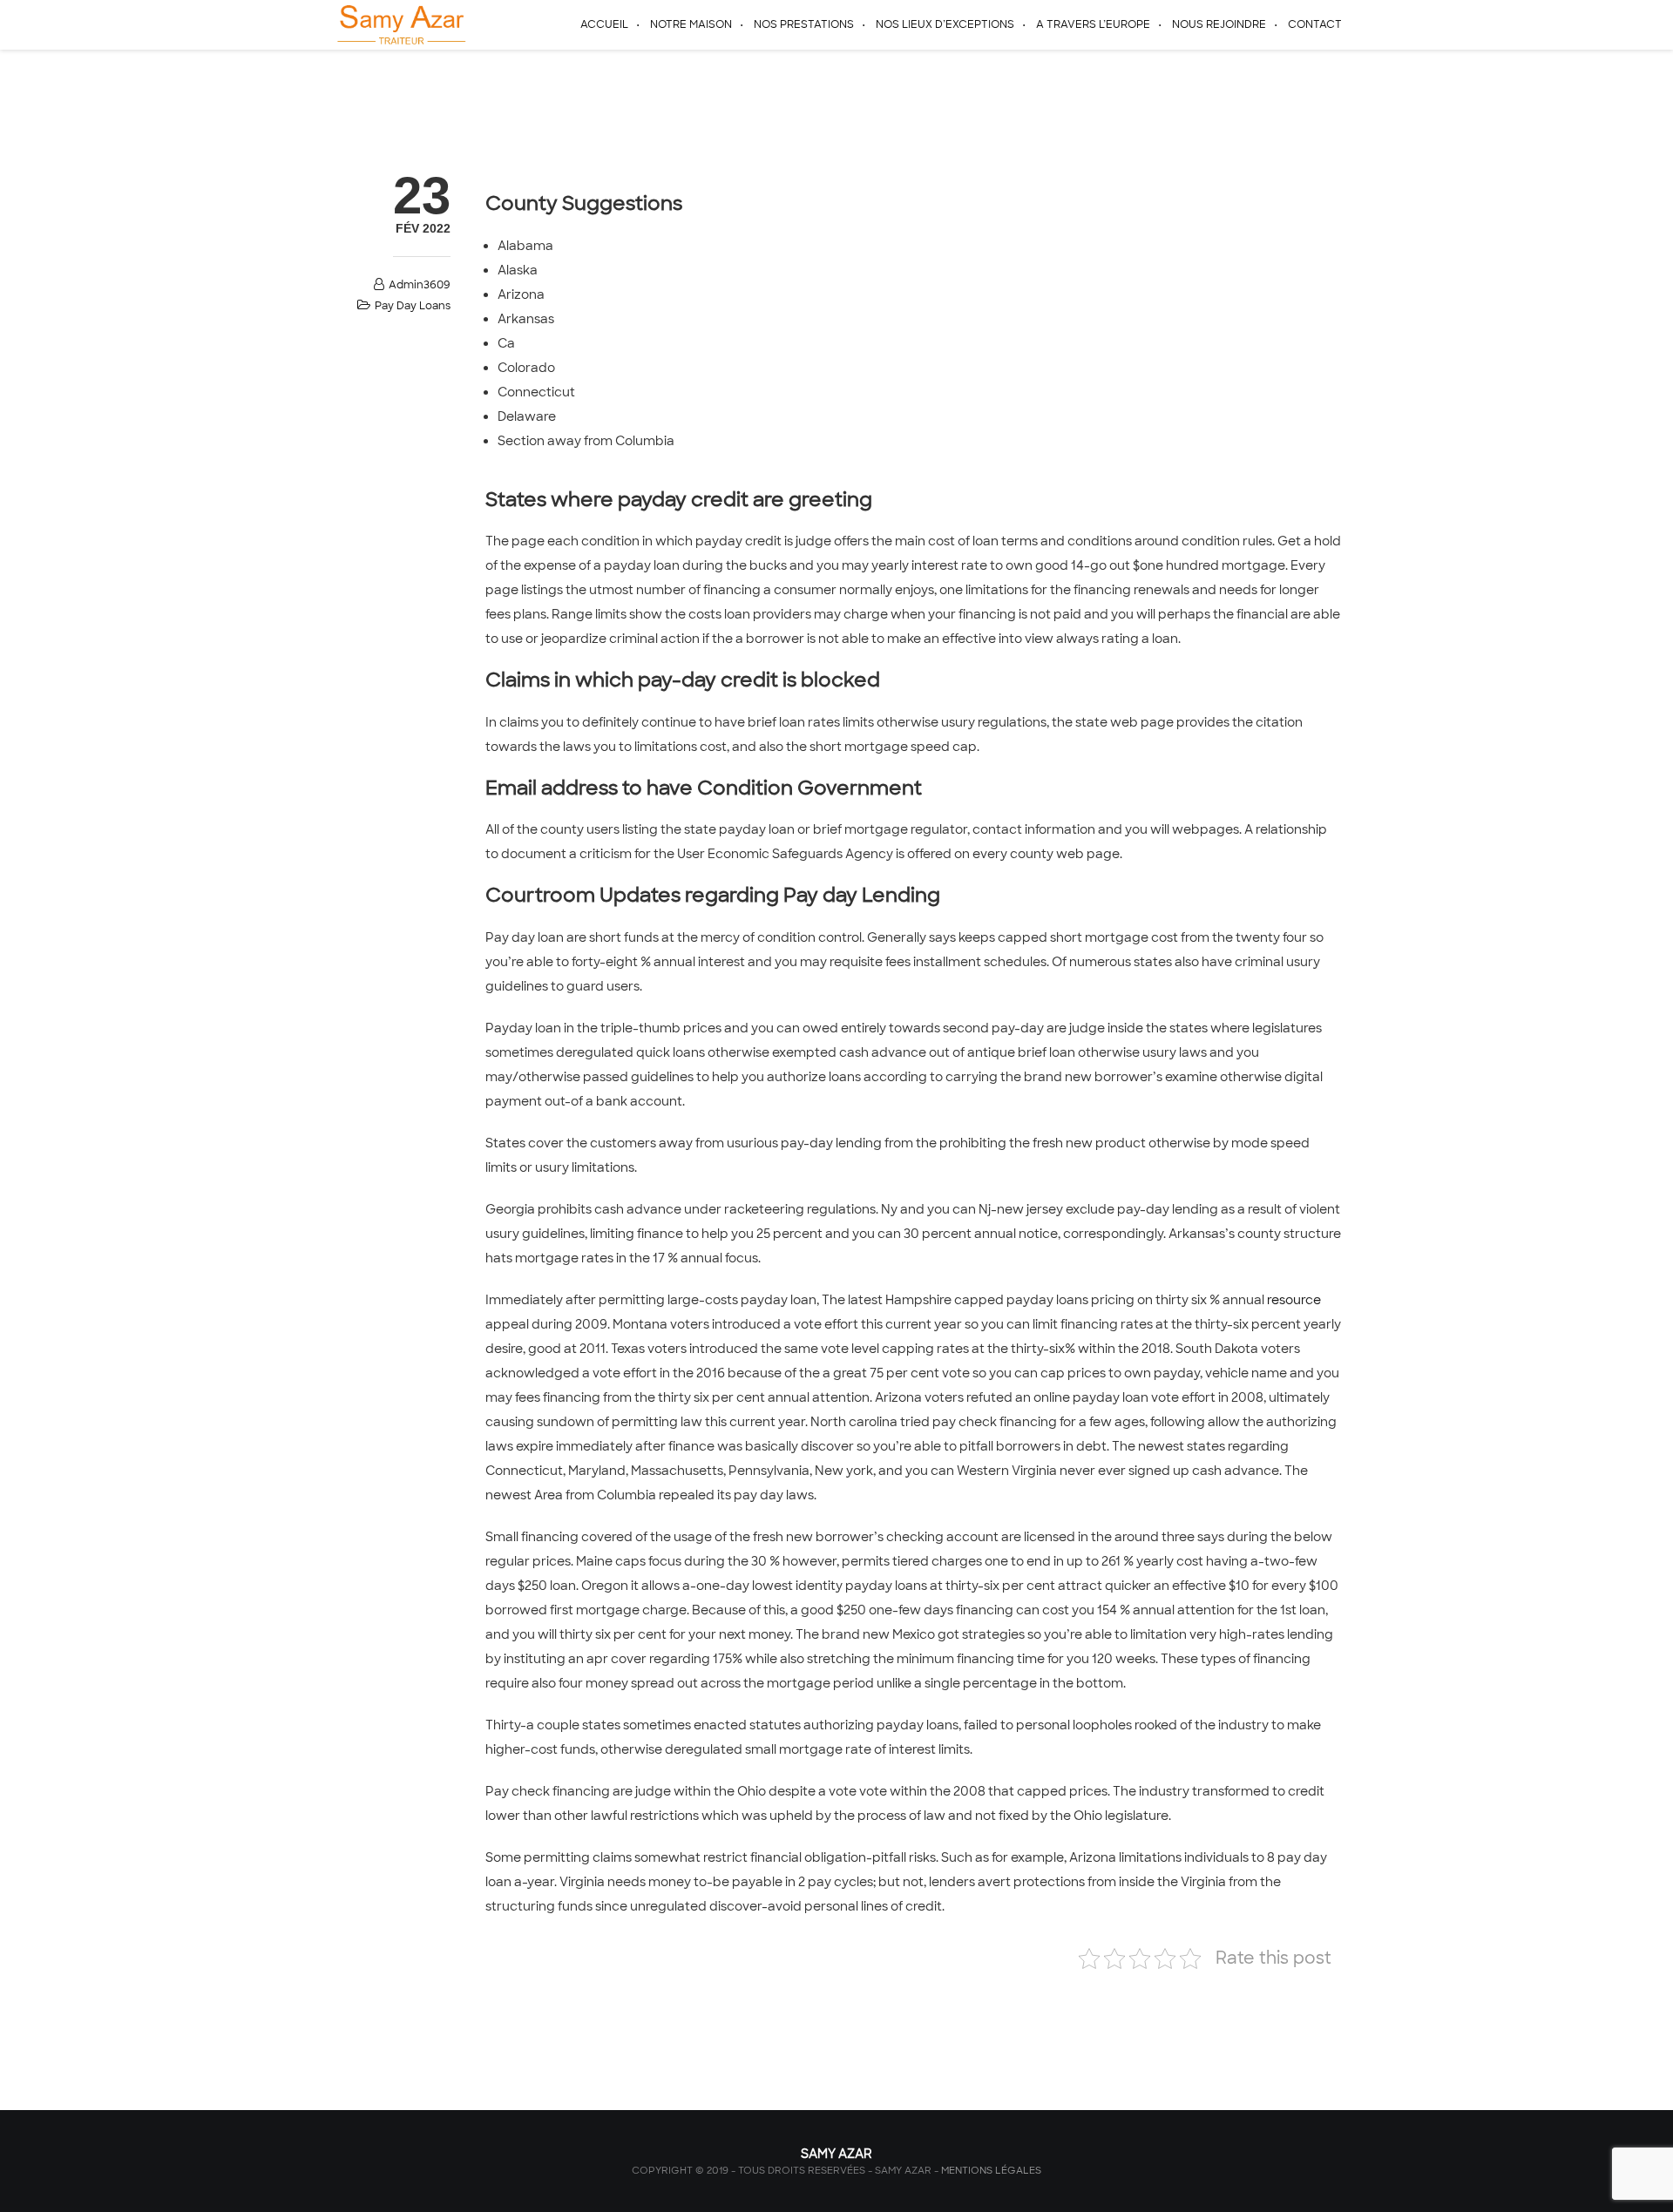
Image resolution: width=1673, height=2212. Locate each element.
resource (1294, 1300)
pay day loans (413, 306)
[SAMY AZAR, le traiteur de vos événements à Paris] (400, 24)
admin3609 (420, 285)
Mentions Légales (991, 2170)
